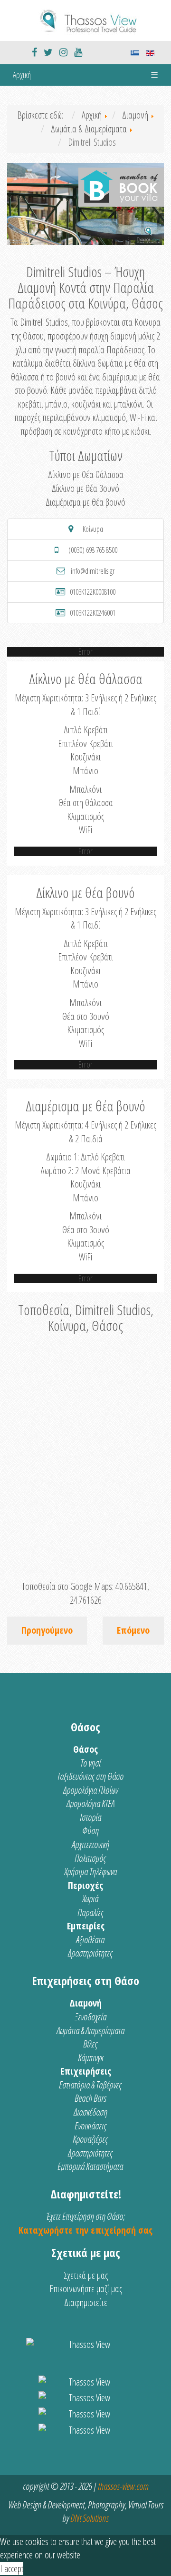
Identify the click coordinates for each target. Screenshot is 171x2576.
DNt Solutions (90, 2518)
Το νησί (90, 1763)
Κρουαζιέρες (90, 2139)
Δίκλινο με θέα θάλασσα (86, 474)
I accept (12, 2569)
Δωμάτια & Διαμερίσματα (90, 2031)
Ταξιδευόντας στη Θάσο (90, 1776)
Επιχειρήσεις (86, 2071)
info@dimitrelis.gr (93, 571)
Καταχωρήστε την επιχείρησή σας (85, 2230)
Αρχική (22, 75)
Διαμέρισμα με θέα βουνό (85, 502)
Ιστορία (90, 1817)
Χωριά (90, 1899)
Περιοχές (85, 1885)
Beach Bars (90, 2098)
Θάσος (85, 1749)
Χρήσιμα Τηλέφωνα (90, 1872)
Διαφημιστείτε (86, 2302)
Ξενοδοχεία (90, 2017)
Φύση (90, 1831)
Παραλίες (90, 1912)
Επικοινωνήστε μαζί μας (86, 2289)
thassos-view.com (123, 2486)
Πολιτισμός (90, 1858)
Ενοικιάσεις (90, 2126)
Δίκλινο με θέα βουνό (85, 488)
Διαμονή (85, 2003)
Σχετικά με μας (86, 2275)
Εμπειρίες (86, 1926)
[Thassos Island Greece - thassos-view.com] (85, 19)
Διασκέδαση (90, 2112)
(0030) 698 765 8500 (93, 550)
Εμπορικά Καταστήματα (90, 2166)
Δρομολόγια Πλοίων (90, 1790)
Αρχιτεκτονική (90, 1844)
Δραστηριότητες (90, 1953)
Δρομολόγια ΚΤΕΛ (90, 1803)
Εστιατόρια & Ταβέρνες (90, 2085)
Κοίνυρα (93, 529)
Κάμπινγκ (90, 2058)
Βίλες (90, 2044)
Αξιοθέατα (90, 1940)
